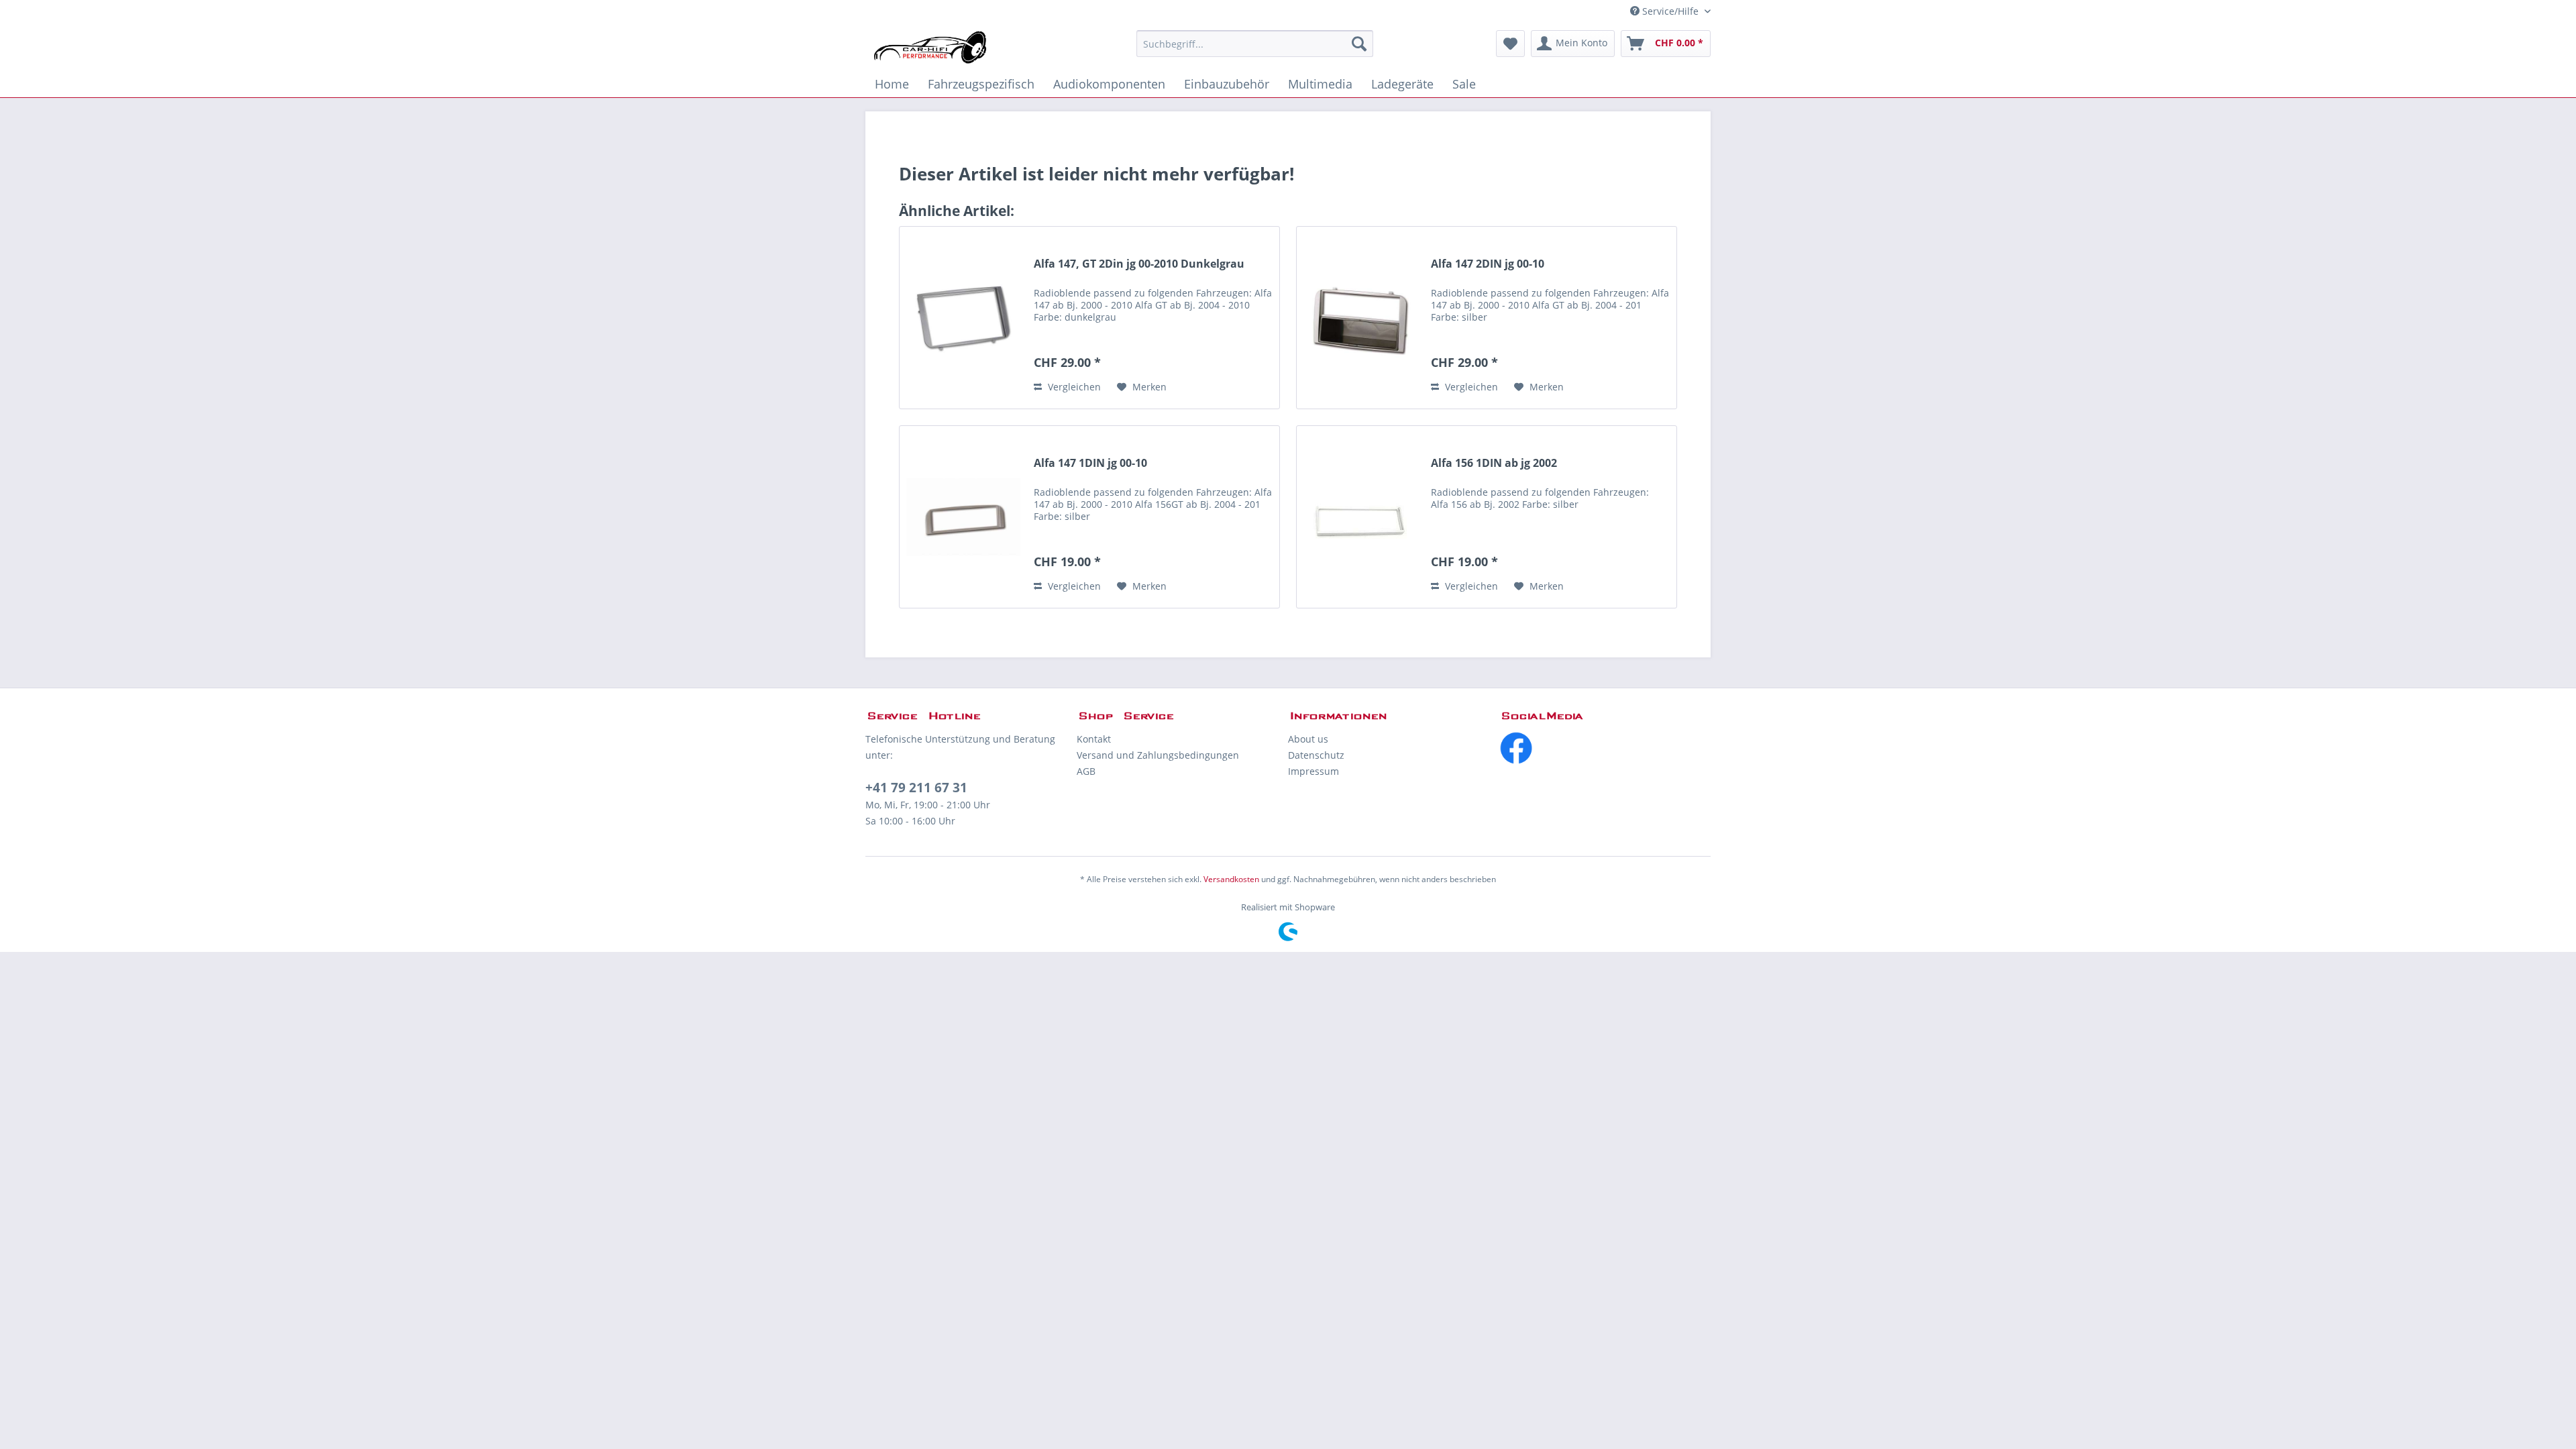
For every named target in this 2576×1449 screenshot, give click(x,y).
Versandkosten (1231, 879)
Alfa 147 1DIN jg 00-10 (1090, 463)
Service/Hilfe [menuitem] (1670, 11)
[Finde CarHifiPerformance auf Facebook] (1605, 748)
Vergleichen (1073, 387)
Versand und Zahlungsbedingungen (1158, 755)
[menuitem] (1255, 44)
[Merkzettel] (1510, 44)
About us (1308, 739)
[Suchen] (1359, 44)
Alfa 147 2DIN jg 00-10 (1488, 264)
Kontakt (1094, 739)
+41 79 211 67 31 (916, 788)
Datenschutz (1316, 755)
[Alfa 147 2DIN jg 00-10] (1360, 318)
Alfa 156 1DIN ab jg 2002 (1494, 463)
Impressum (1313, 771)
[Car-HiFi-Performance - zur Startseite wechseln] (931, 47)
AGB (1086, 771)
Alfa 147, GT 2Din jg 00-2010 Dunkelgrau (1139, 264)
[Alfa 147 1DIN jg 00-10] (963, 517)
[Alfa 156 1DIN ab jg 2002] (1360, 517)
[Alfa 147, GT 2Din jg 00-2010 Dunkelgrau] (963, 318)
